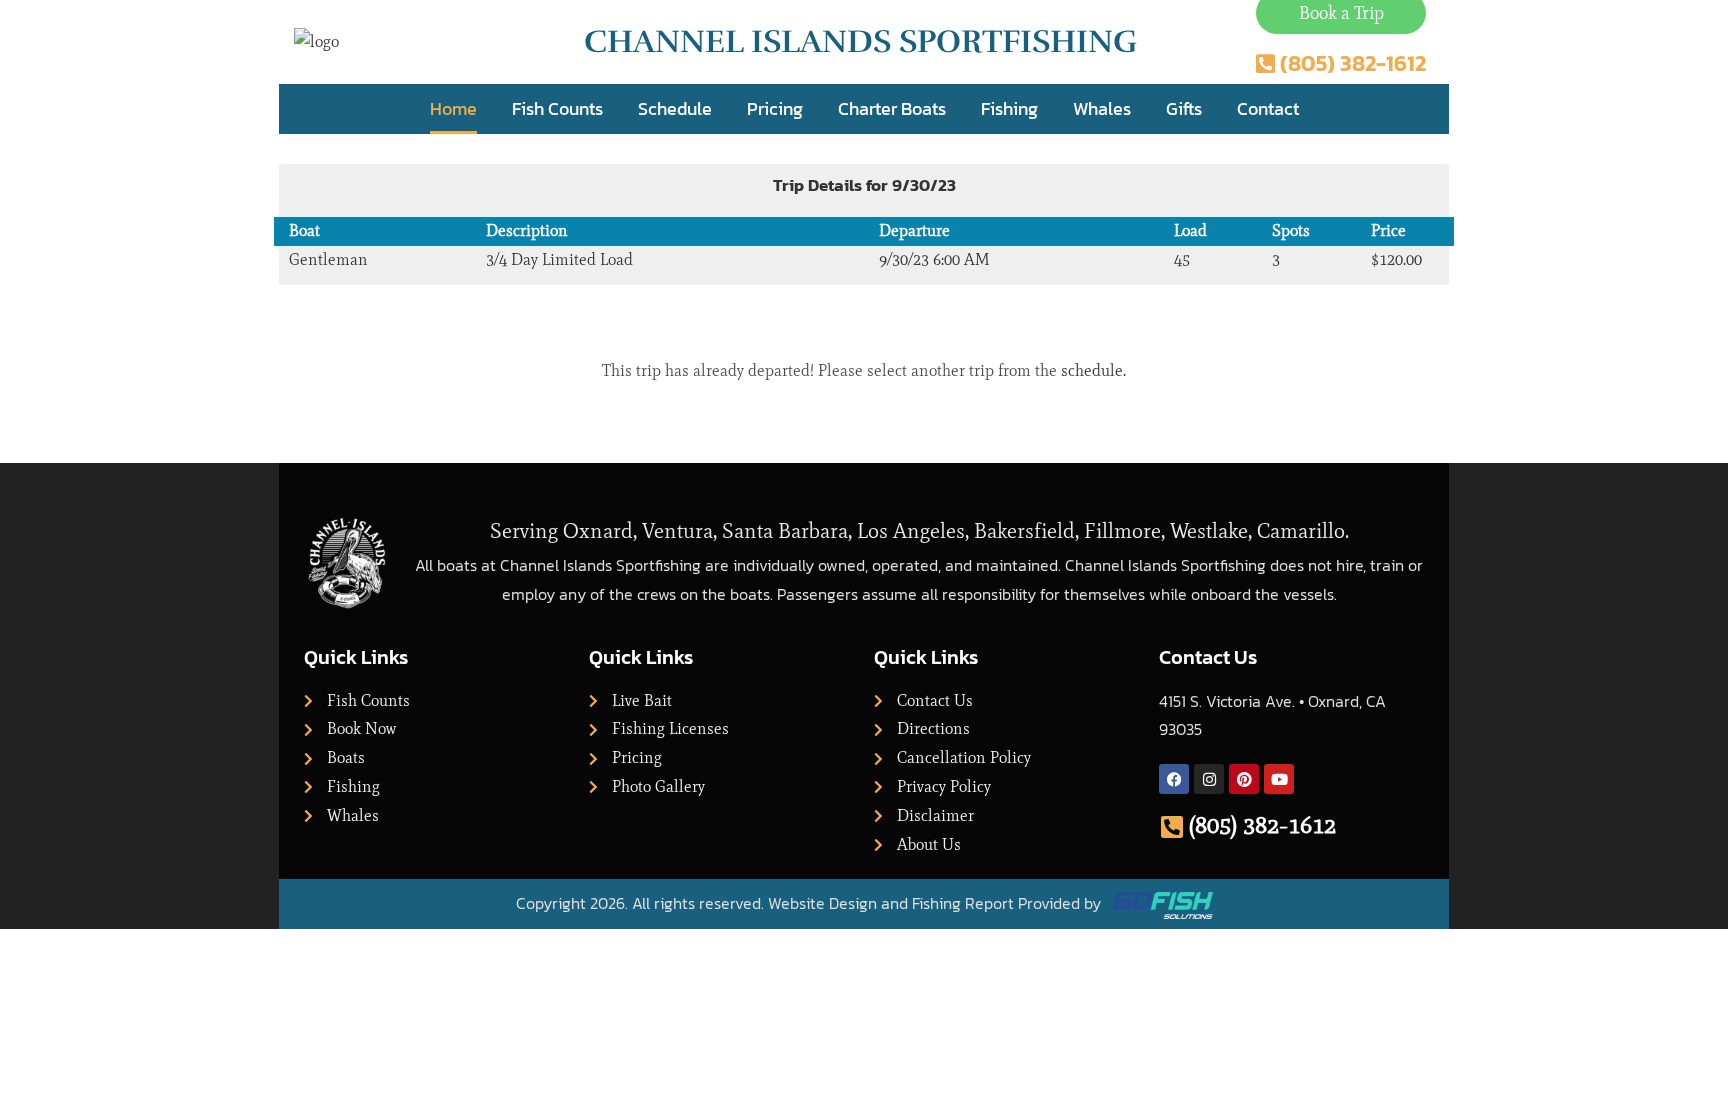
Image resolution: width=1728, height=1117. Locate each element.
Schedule (675, 108)
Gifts (1184, 108)
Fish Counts (557, 108)
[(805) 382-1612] (1171, 826)
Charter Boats (892, 108)
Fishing (1009, 108)
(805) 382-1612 (1262, 824)
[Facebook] (1174, 779)
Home (453, 108)
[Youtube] (1279, 779)
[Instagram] (1209, 779)
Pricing (775, 108)
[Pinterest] (1244, 779)
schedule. (1093, 370)
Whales (1102, 108)
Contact (1268, 108)
